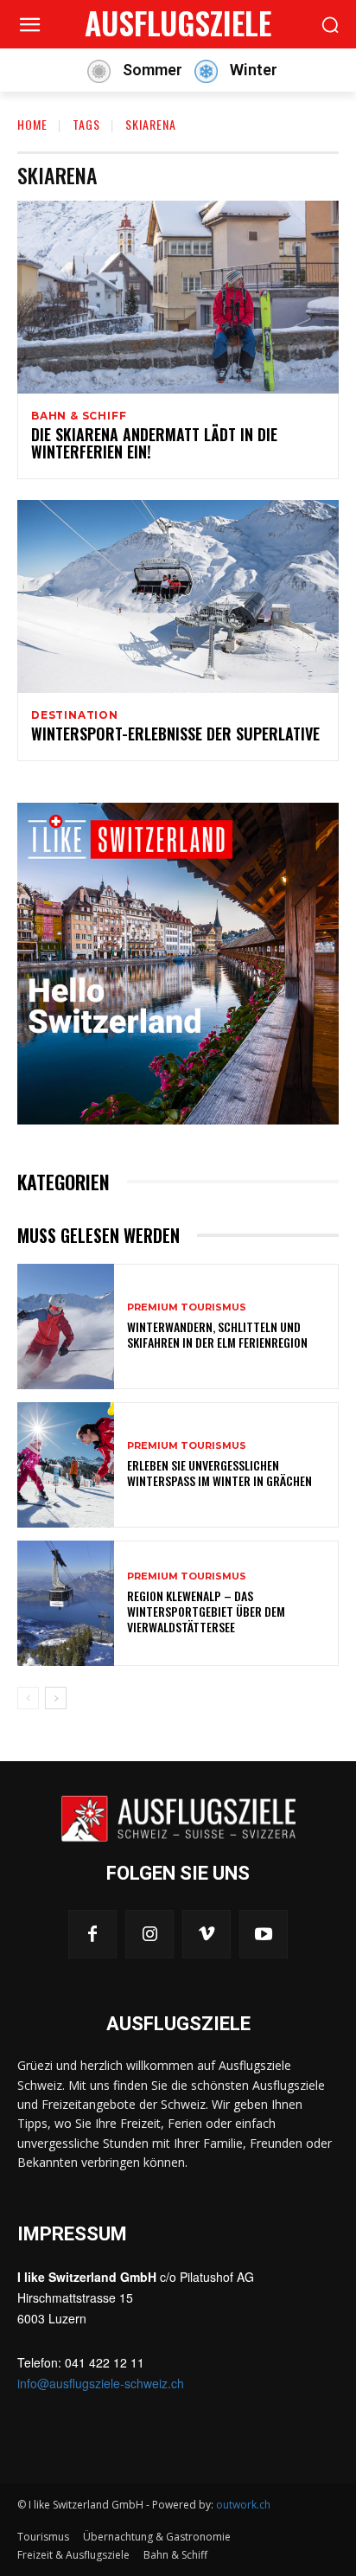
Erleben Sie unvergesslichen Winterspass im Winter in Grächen (219, 1473)
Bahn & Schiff (79, 416)
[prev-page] (28, 1698)
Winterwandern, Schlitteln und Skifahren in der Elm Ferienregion (217, 1334)
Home (32, 124)
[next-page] (56, 1698)
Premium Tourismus (187, 1307)
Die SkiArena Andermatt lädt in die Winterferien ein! (154, 443)
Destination (75, 715)
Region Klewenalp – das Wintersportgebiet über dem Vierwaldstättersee (206, 1611)
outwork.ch (243, 2505)
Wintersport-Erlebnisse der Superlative (175, 734)
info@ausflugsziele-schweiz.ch (101, 2383)
